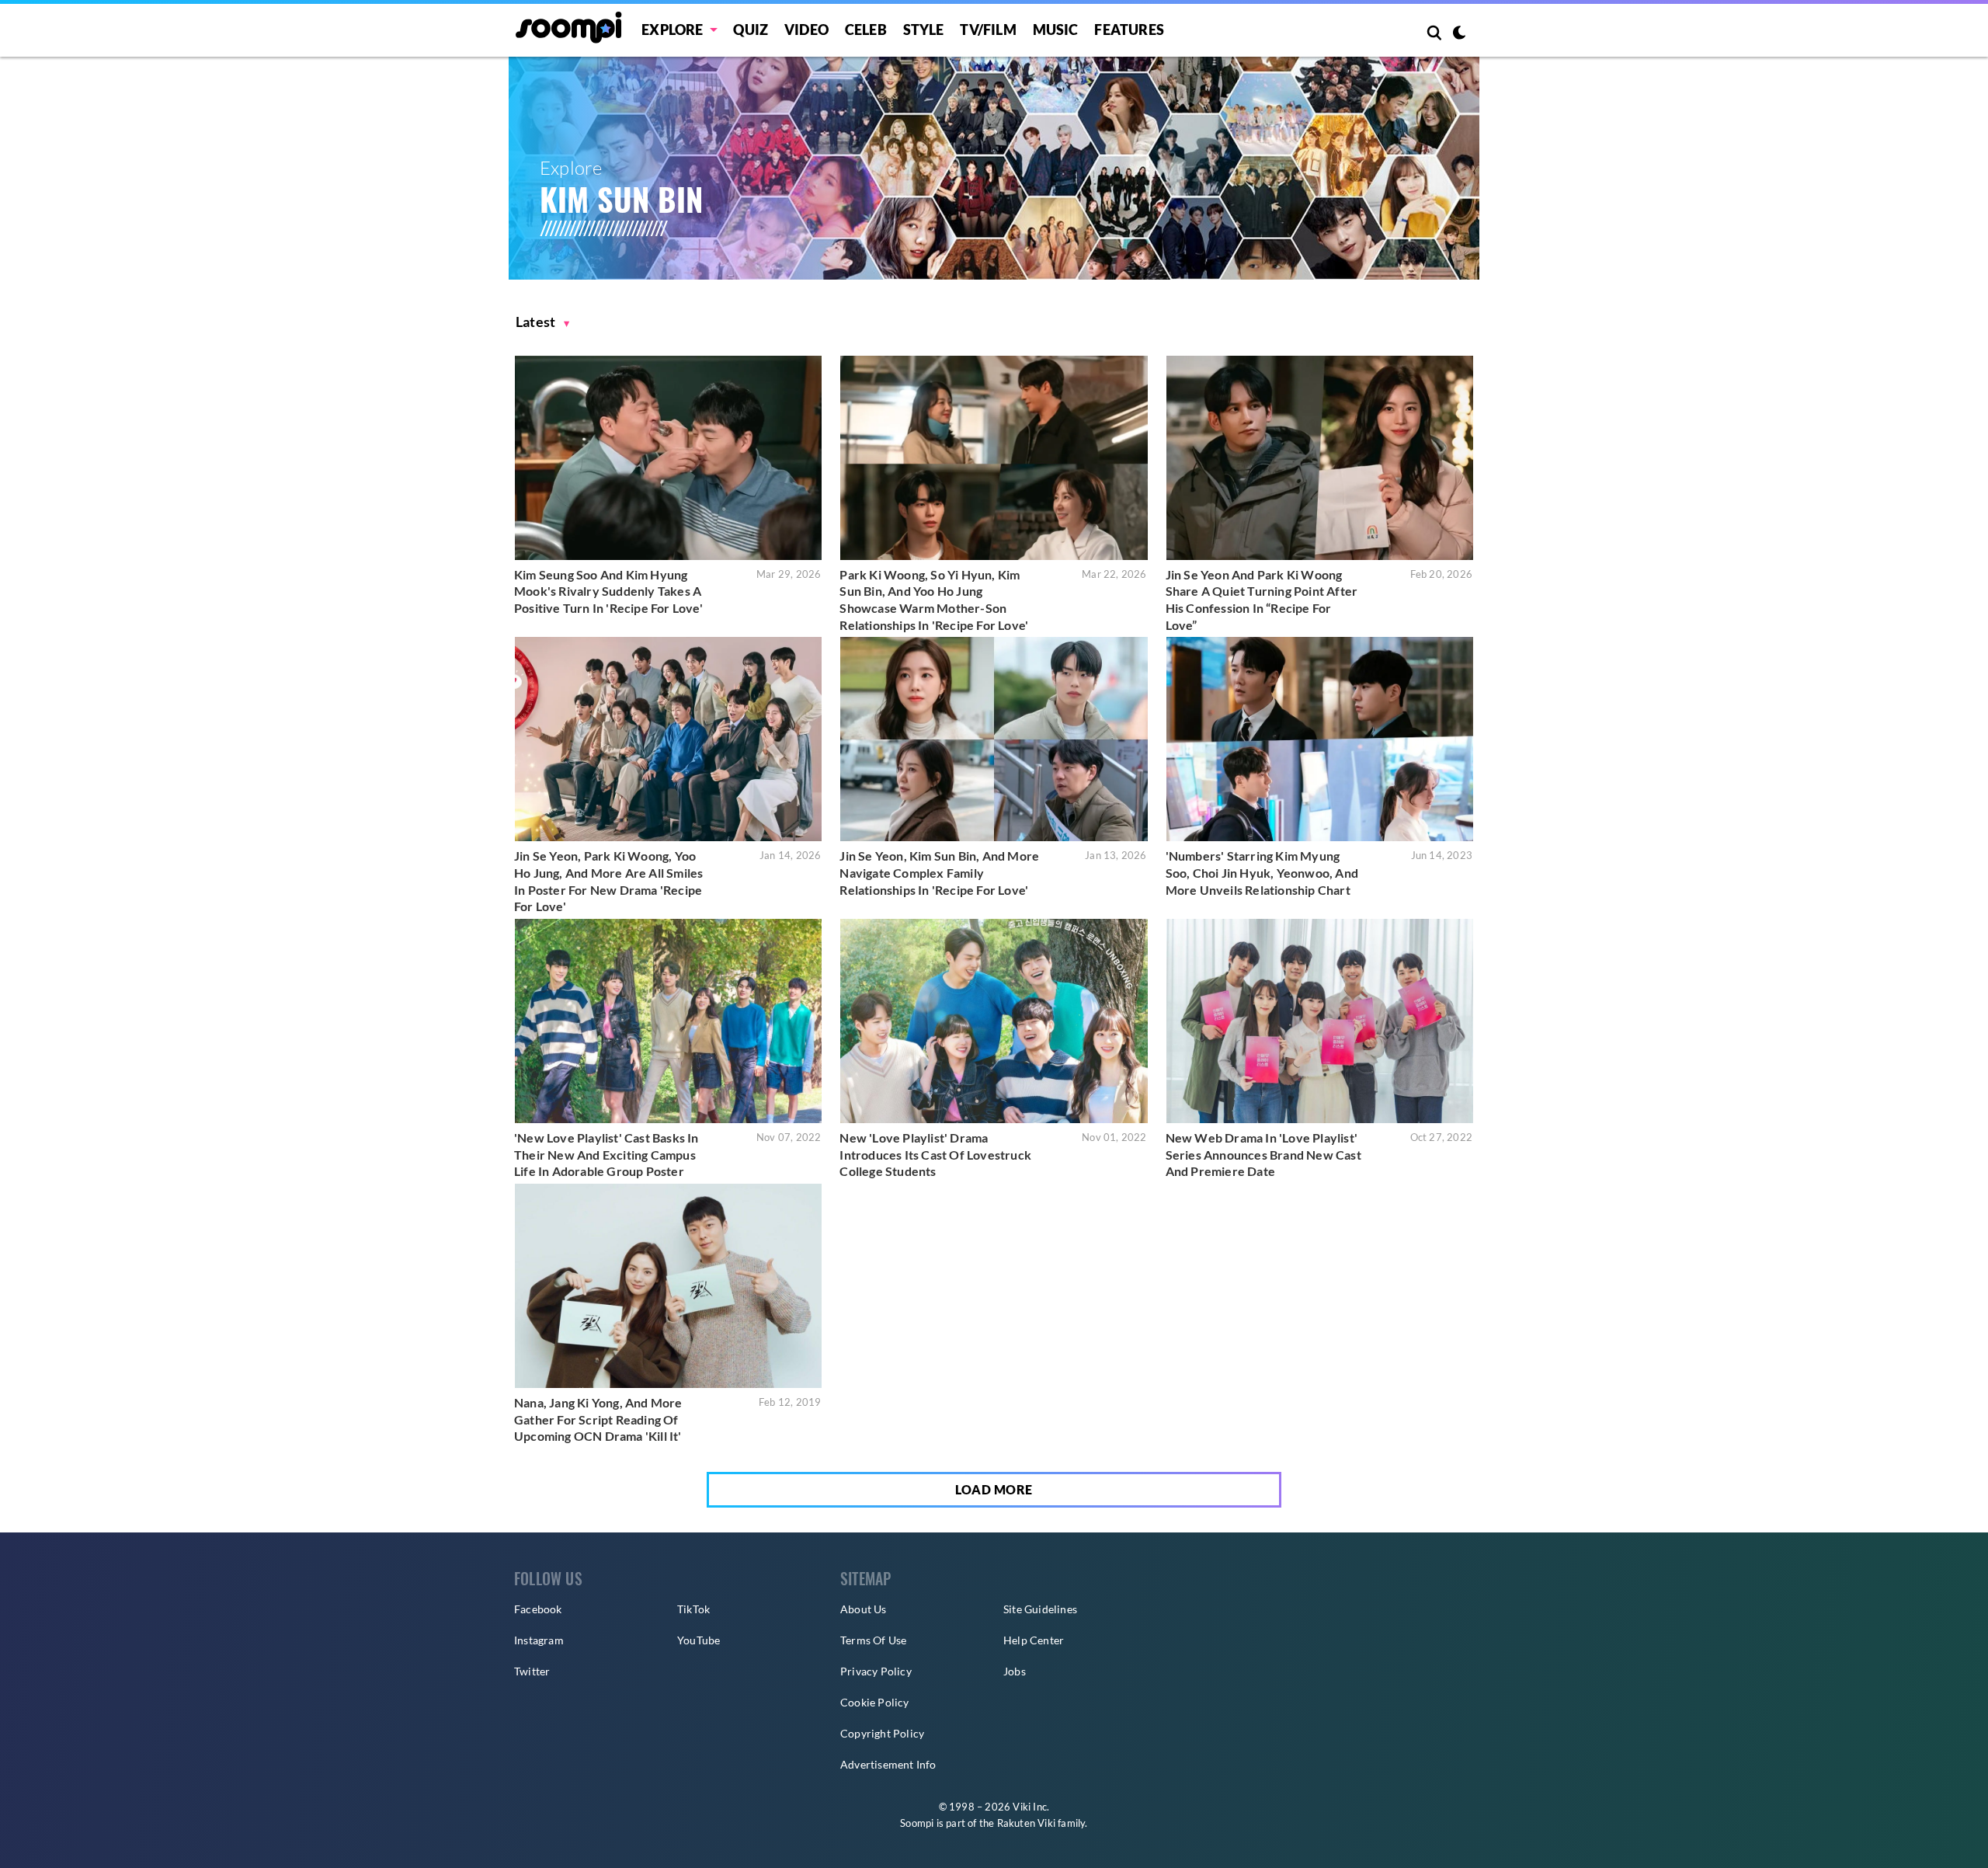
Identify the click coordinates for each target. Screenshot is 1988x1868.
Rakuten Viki (1026, 1823)
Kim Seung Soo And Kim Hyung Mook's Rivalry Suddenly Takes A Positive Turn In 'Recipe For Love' (608, 591)
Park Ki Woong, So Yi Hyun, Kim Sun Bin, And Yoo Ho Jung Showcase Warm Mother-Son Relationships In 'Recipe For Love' (934, 600)
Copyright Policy (882, 1733)
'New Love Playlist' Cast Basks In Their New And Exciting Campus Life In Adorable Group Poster (606, 1154)
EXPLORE (672, 30)
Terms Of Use (873, 1640)
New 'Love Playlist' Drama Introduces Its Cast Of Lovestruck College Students (935, 1154)
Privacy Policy (876, 1671)
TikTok (693, 1609)
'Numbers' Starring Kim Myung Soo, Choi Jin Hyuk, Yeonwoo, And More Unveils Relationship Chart (1262, 872)
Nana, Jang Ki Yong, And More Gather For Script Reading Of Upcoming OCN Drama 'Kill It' (598, 1419)
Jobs (1015, 1671)
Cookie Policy (875, 1702)
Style (924, 30)
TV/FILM (988, 30)
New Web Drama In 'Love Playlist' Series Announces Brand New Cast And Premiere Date (1263, 1154)
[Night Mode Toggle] (1459, 34)
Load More (994, 1489)
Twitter (532, 1671)
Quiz (751, 30)
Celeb (866, 30)
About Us (864, 1609)
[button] (543, 322)
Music (1056, 30)
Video (806, 30)
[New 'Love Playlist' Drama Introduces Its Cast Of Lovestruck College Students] (994, 1021)
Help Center (1034, 1640)
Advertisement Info (888, 1764)
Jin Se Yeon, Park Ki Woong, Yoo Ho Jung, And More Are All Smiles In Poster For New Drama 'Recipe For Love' (608, 881)
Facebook (538, 1609)
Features (1129, 30)
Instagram (539, 1640)
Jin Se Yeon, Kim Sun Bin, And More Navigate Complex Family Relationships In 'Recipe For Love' (939, 872)
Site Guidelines (1040, 1609)
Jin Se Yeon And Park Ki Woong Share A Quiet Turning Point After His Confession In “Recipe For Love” (1262, 600)
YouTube (699, 1640)
